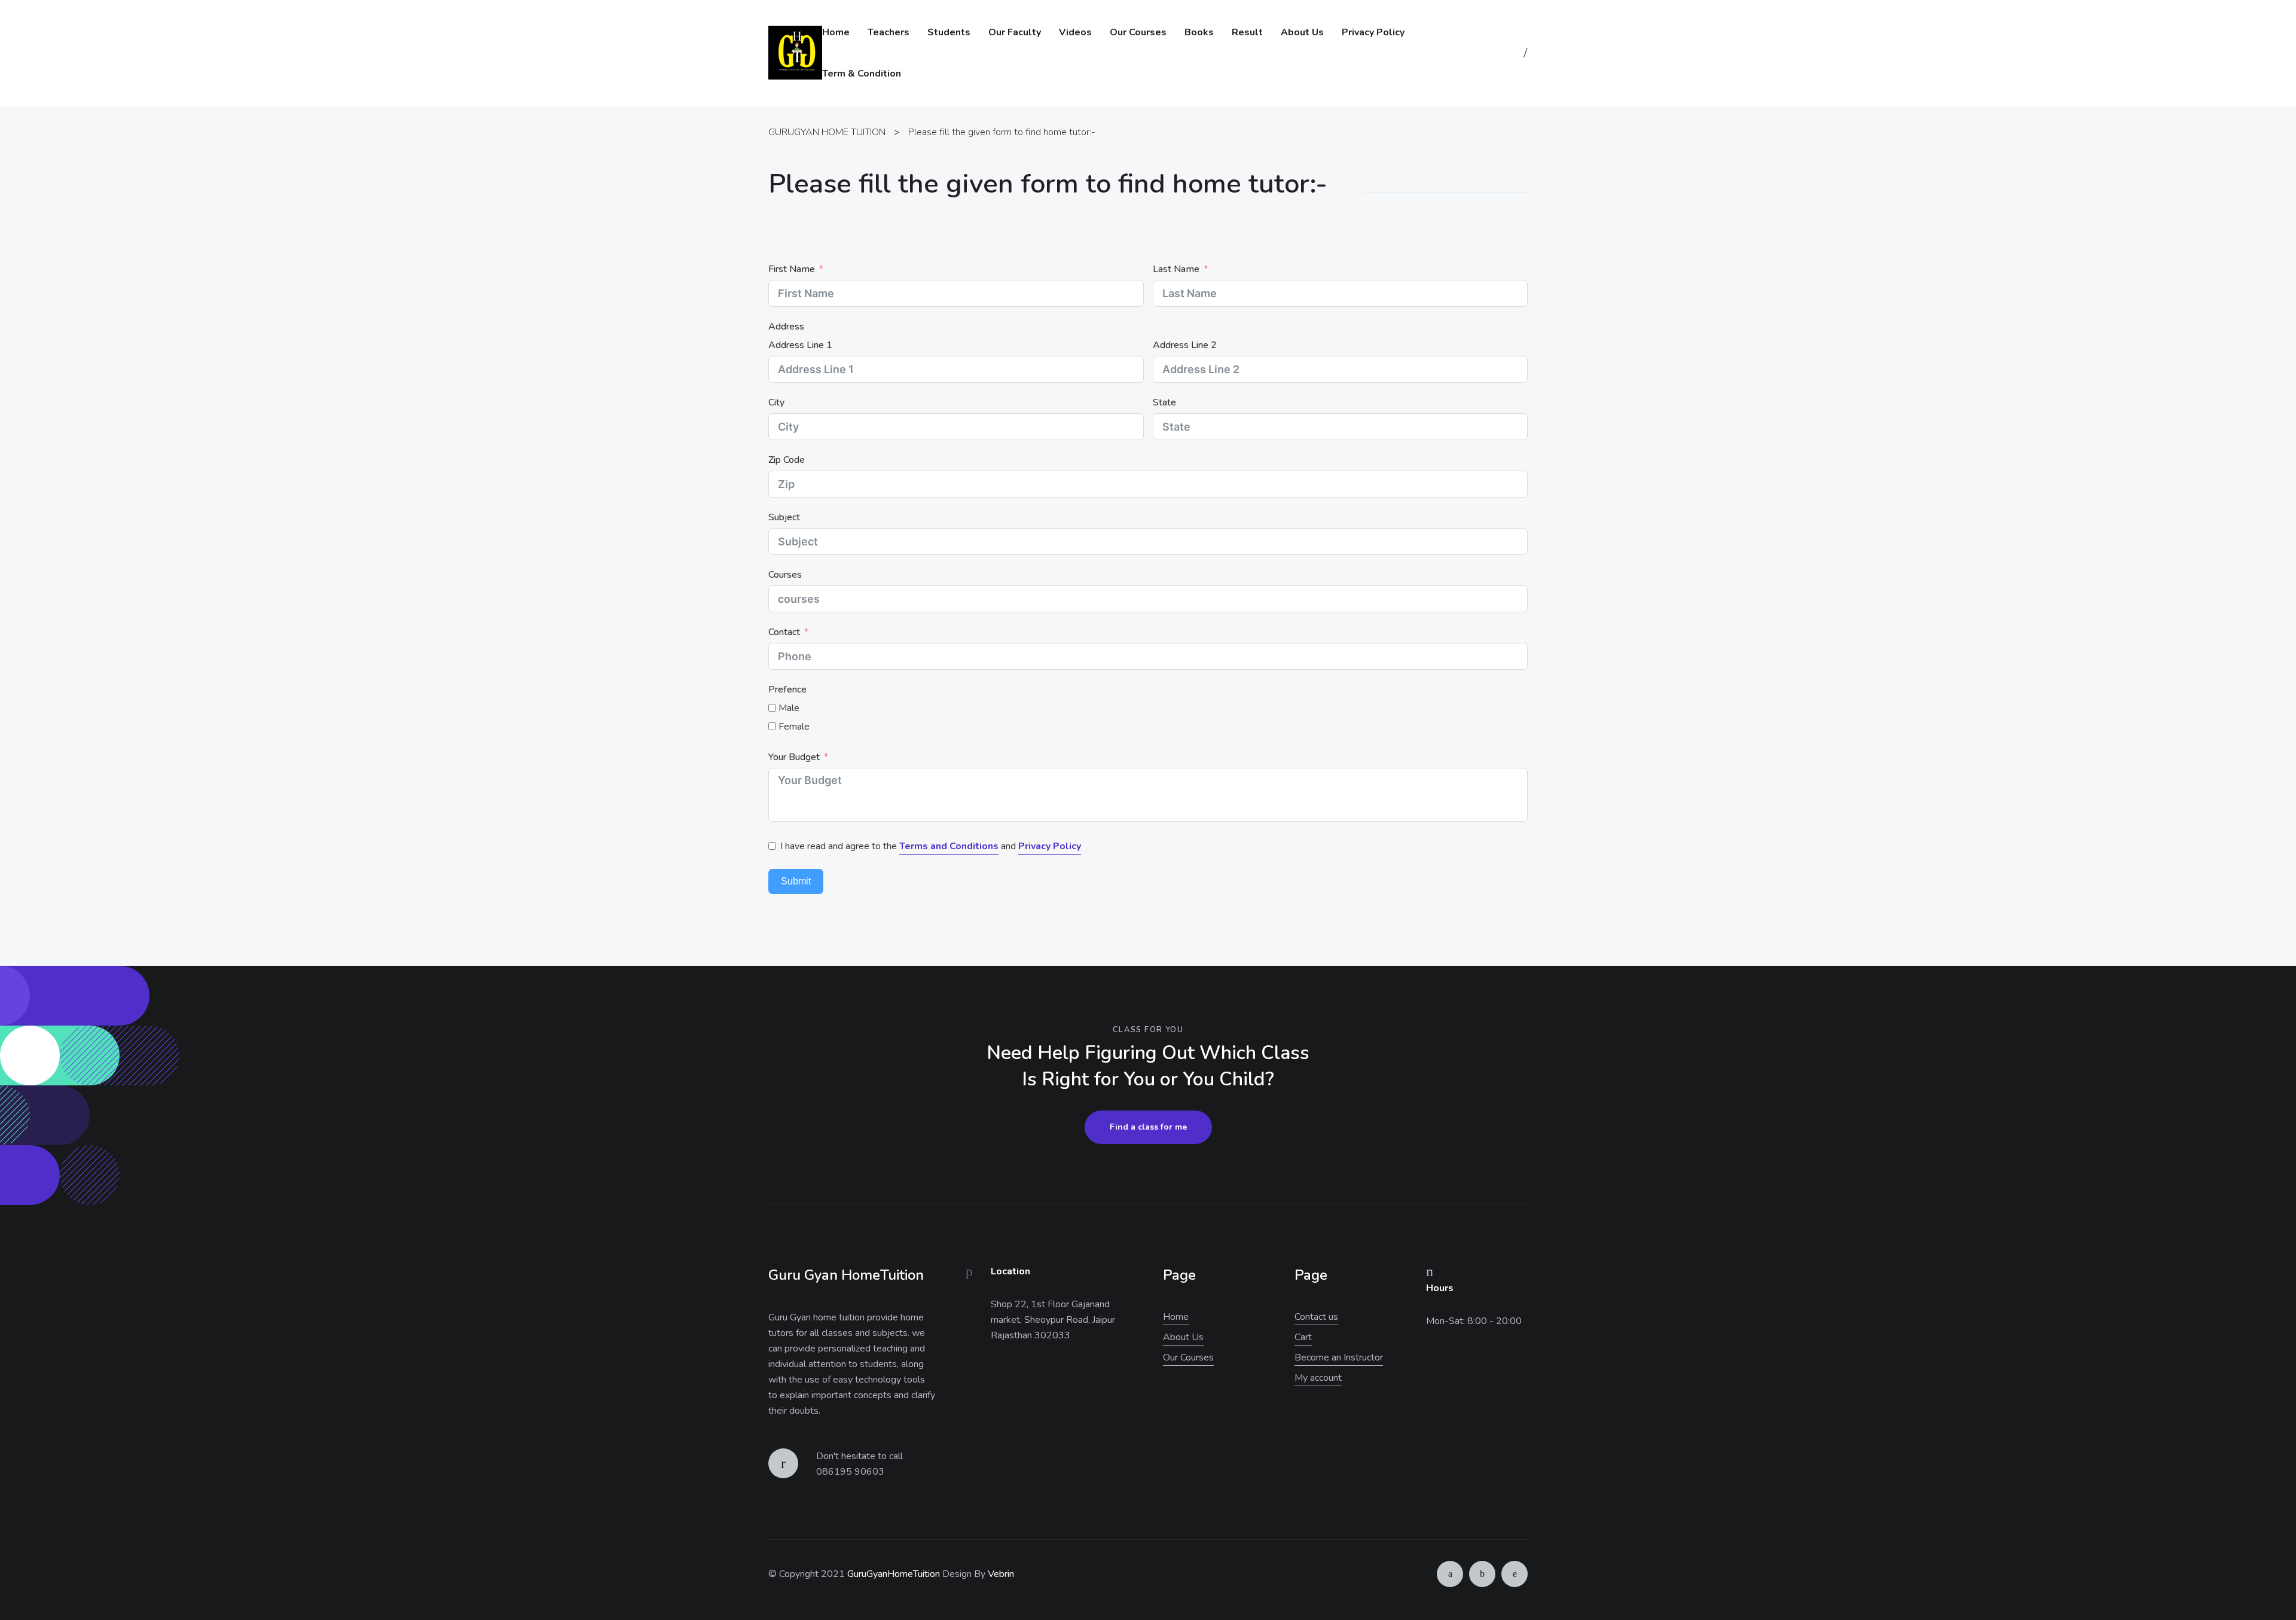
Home (1176, 1317)
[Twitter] (1450, 1574)
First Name (792, 269)
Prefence (787, 690)
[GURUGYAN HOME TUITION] (795, 53)
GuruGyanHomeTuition (894, 1574)
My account (1318, 1378)
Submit (796, 881)
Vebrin (1001, 1574)
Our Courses (1188, 1357)
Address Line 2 (1185, 345)
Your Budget (794, 757)
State (1164, 402)
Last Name (1176, 269)
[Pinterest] (1515, 1574)
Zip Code (787, 460)
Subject (784, 517)
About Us (1183, 1337)
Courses (785, 575)
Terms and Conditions (949, 846)
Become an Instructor (1339, 1357)
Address (786, 327)
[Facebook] (1482, 1574)
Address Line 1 (800, 345)
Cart (1303, 1337)
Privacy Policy (1050, 846)
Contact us (1316, 1317)
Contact (784, 632)
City (776, 402)
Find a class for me (1148, 1127)
